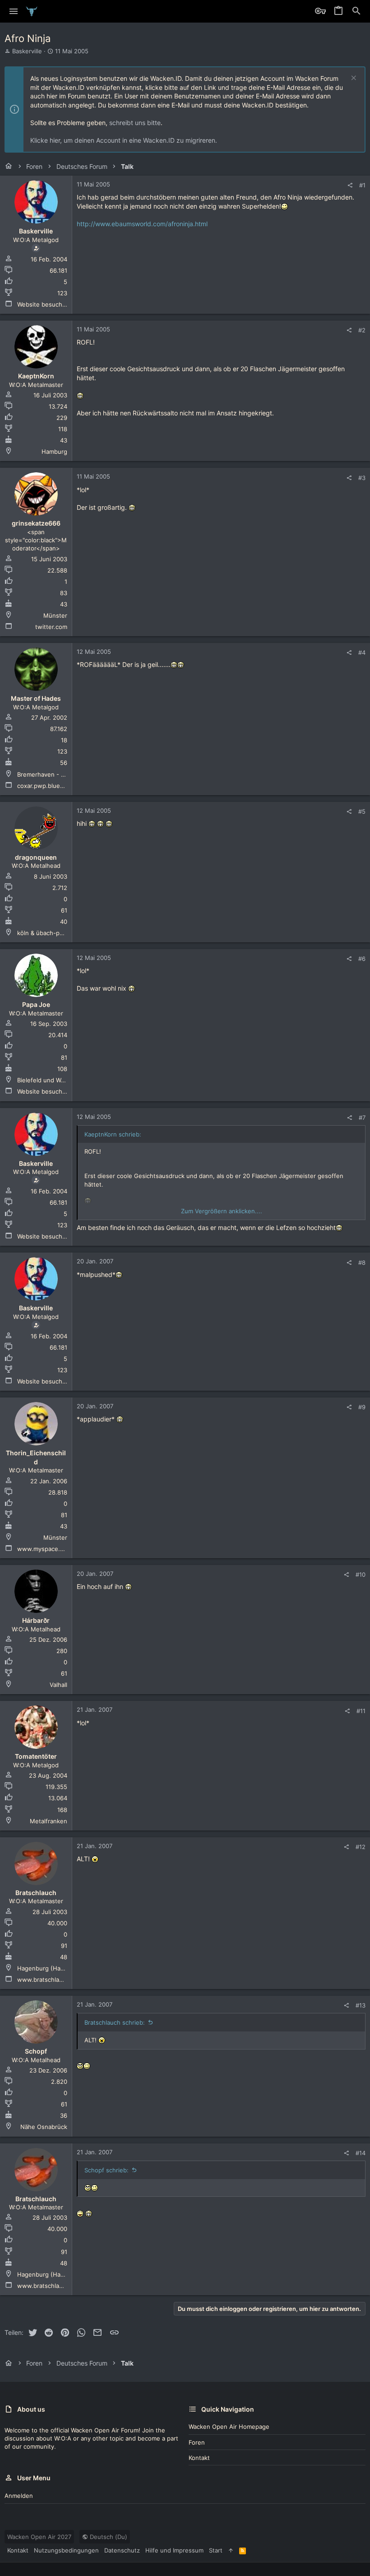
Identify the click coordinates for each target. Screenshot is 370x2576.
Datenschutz (122, 2550)
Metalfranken (49, 1821)
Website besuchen (43, 304)
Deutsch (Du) (108, 2537)
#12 (361, 1847)
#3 (362, 478)
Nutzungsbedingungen (66, 2550)
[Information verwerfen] (353, 79)
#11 (361, 1711)
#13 (361, 2005)
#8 (362, 1262)
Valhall (58, 1685)
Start (216, 2550)
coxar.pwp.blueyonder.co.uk (57, 786)
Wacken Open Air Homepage (229, 2427)
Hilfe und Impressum (174, 2550)
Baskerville (27, 51)
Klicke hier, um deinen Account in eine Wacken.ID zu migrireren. (124, 140)
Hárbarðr (36, 1620)
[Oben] (231, 2550)
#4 (362, 652)
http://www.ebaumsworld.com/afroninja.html (142, 224)
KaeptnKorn (36, 376)
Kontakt (199, 2458)
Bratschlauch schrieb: (115, 2022)
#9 (362, 1407)
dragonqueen (36, 857)
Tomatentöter (36, 1756)
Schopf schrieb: (106, 2170)
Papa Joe (36, 1004)
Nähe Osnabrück (44, 2127)
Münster (55, 615)
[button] (14, 11)
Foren (197, 2442)
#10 (361, 1574)
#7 (362, 1118)
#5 (362, 811)
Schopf (36, 2051)
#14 (361, 2153)
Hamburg (54, 452)
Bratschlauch (36, 1893)
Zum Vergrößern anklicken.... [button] (222, 1211)
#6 (362, 959)
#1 (362, 185)
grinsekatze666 (36, 523)
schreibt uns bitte (135, 123)
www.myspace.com (44, 1549)
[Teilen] (350, 185)
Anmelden (19, 2496)
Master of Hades (36, 698)
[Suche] (356, 11)
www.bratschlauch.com (50, 1980)
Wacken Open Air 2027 (39, 2537)
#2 (362, 330)
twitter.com (51, 627)
